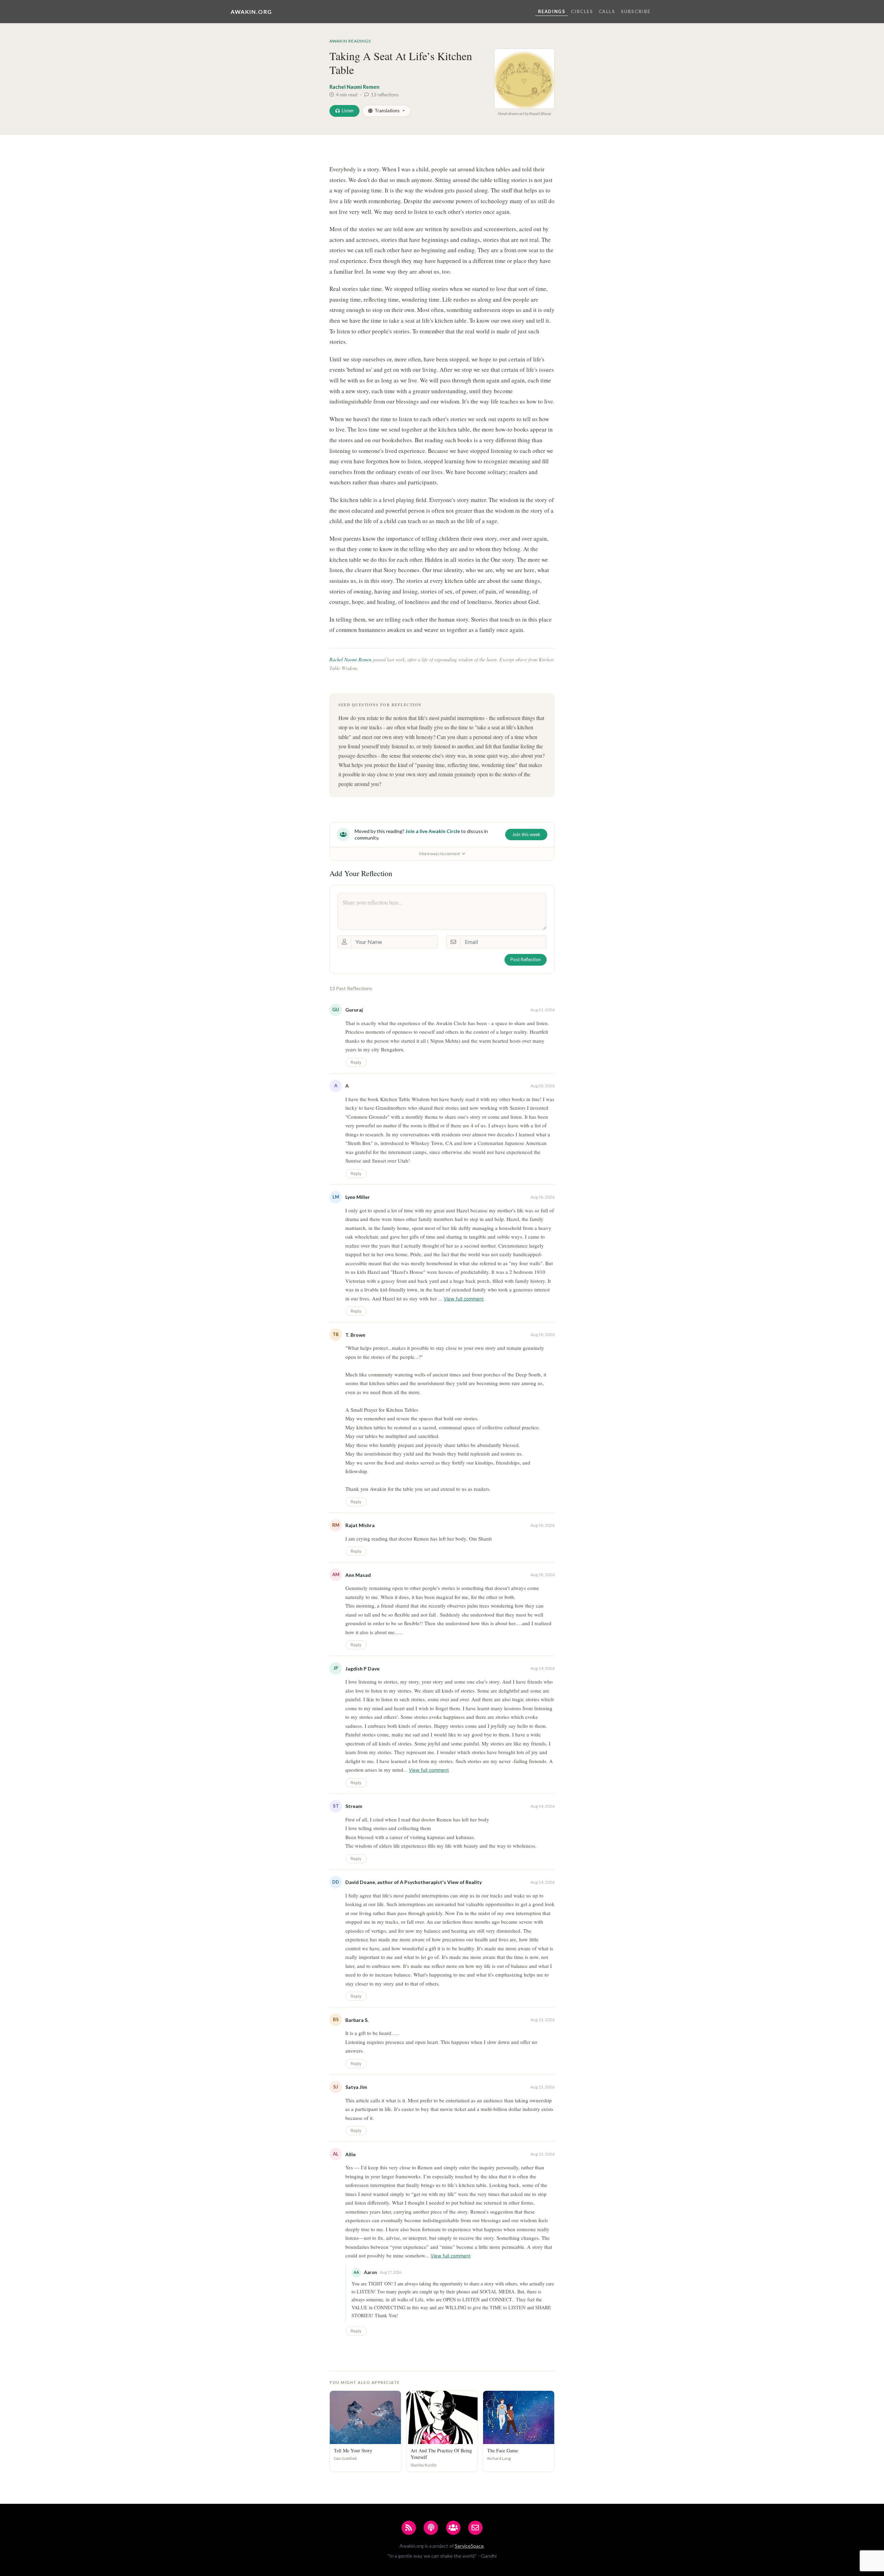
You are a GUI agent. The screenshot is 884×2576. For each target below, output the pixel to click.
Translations (387, 111)
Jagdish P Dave (362, 1669)
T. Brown (355, 1335)
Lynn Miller (358, 1197)
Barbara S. (357, 2020)
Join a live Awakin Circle (433, 831)
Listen (348, 111)
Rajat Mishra (360, 1525)
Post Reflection (526, 959)
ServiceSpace (469, 2546)
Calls (607, 11)
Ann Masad (358, 1575)
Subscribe (636, 11)
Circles (582, 11)
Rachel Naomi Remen (354, 87)
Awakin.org (251, 12)
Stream (354, 1806)
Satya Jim (356, 2087)
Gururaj (354, 1010)
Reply (356, 1062)
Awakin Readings (350, 41)
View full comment (464, 1299)
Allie (350, 2154)
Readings (552, 11)
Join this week (526, 834)
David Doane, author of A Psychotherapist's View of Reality (414, 1882)
